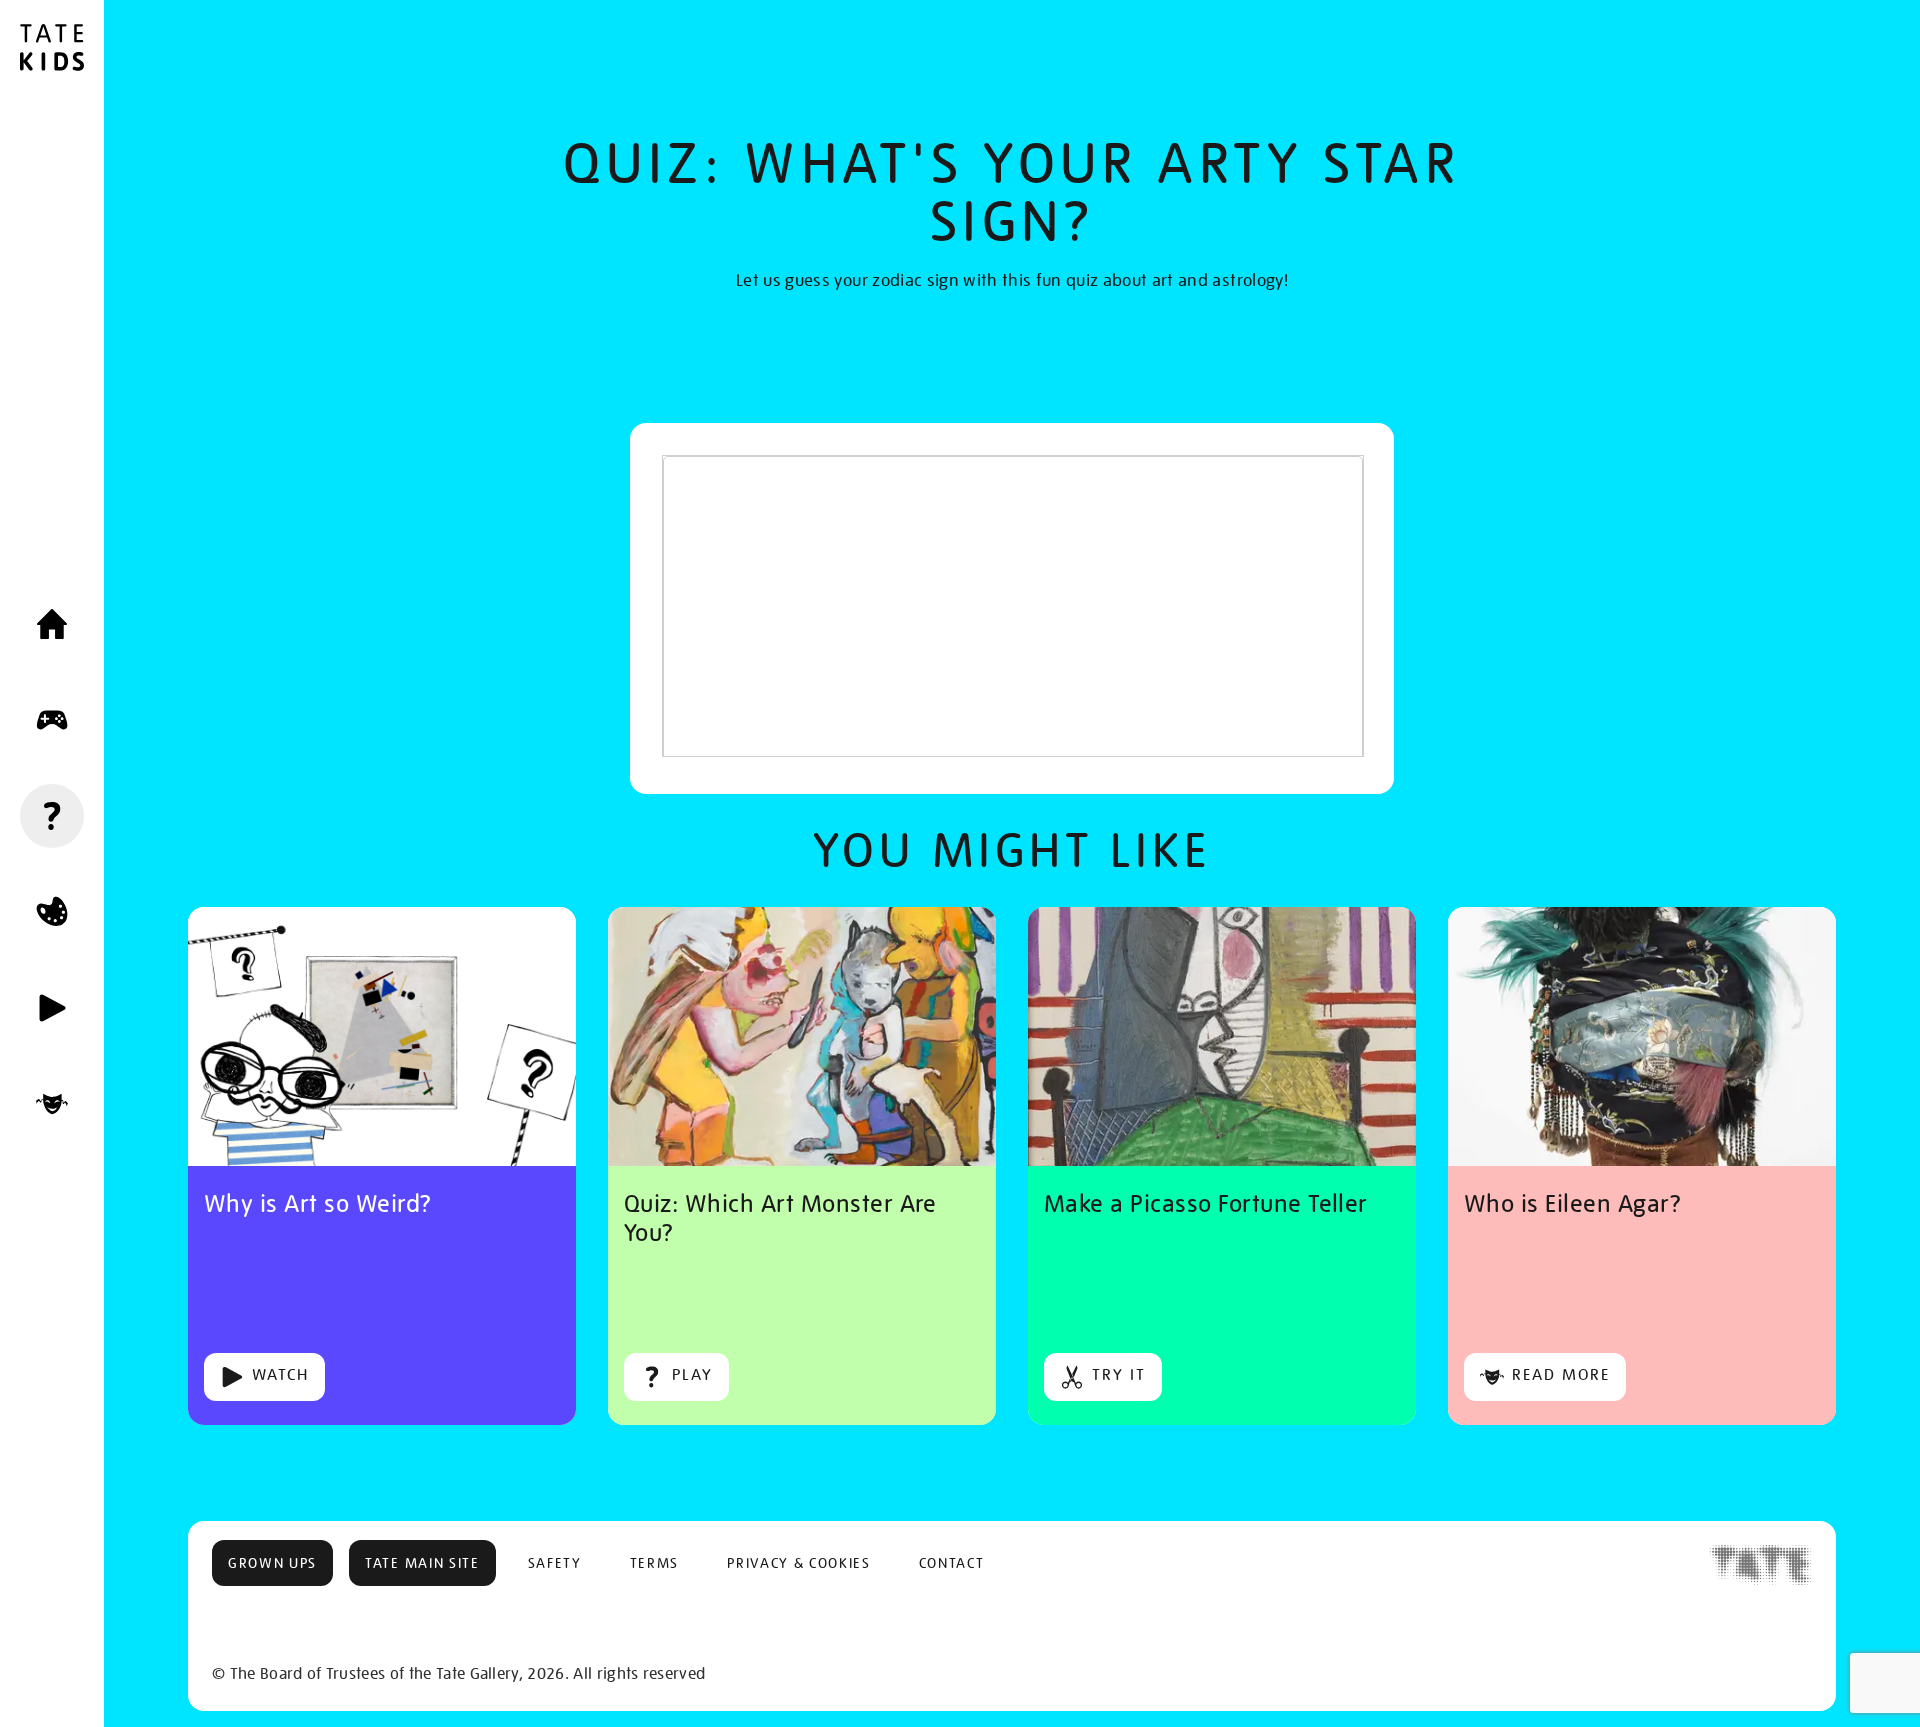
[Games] (52, 720)
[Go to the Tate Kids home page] (52, 50)
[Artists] (52, 1104)
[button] (272, 1563)
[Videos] (52, 1008)
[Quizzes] (52, 816)
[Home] (52, 624)
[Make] (52, 912)
